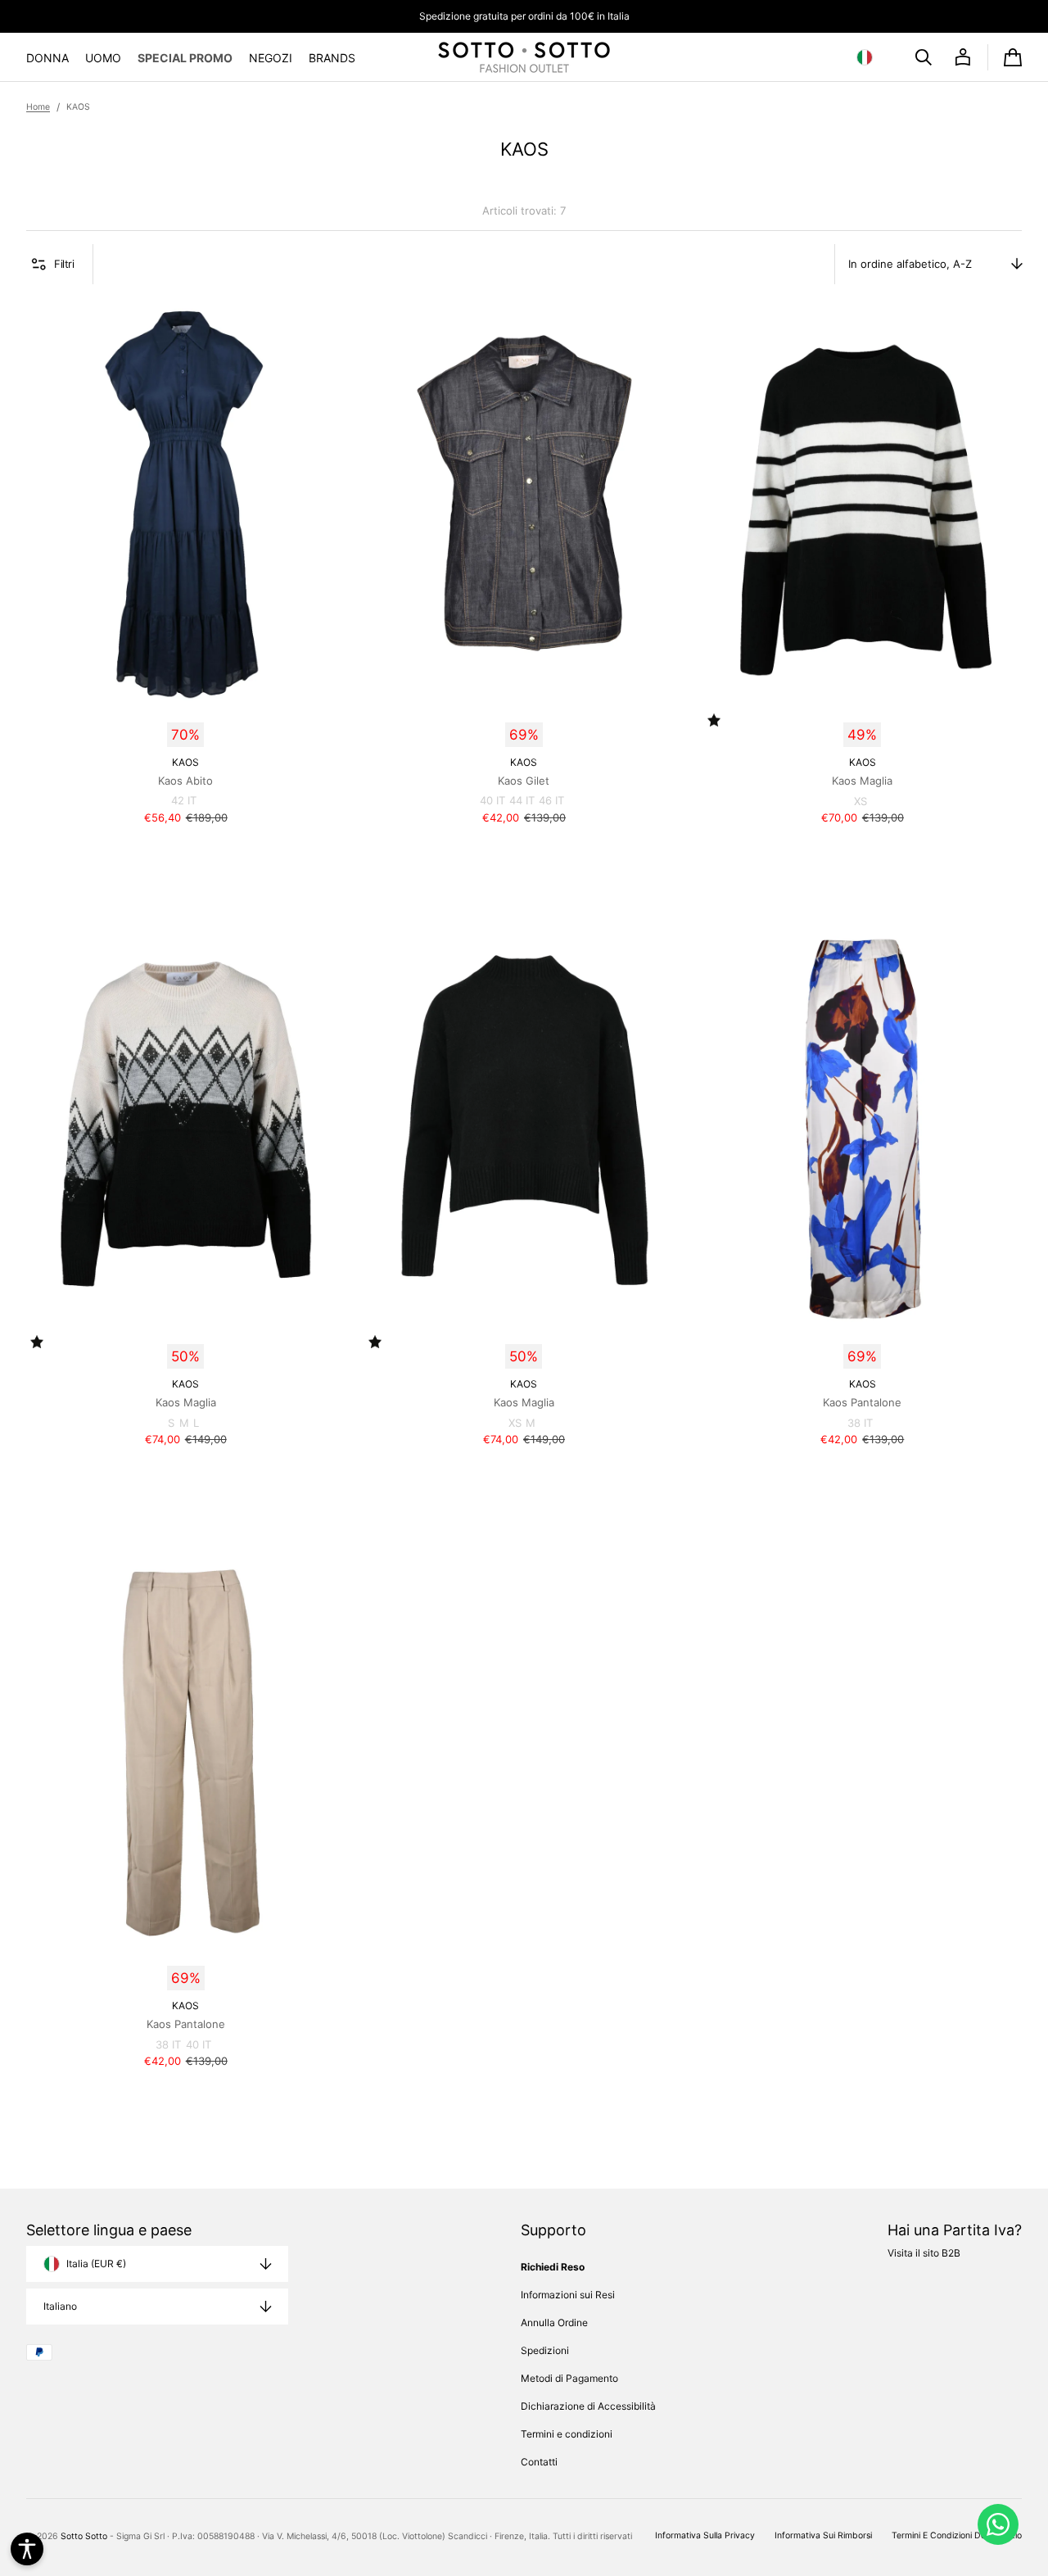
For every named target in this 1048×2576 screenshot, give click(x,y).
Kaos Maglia (862, 781)
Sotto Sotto (84, 2536)
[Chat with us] (998, 2524)
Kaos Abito (185, 781)
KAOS (185, 762)
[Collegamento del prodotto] (185, 562)
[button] (868, 57)
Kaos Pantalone (862, 1402)
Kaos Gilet (524, 781)
